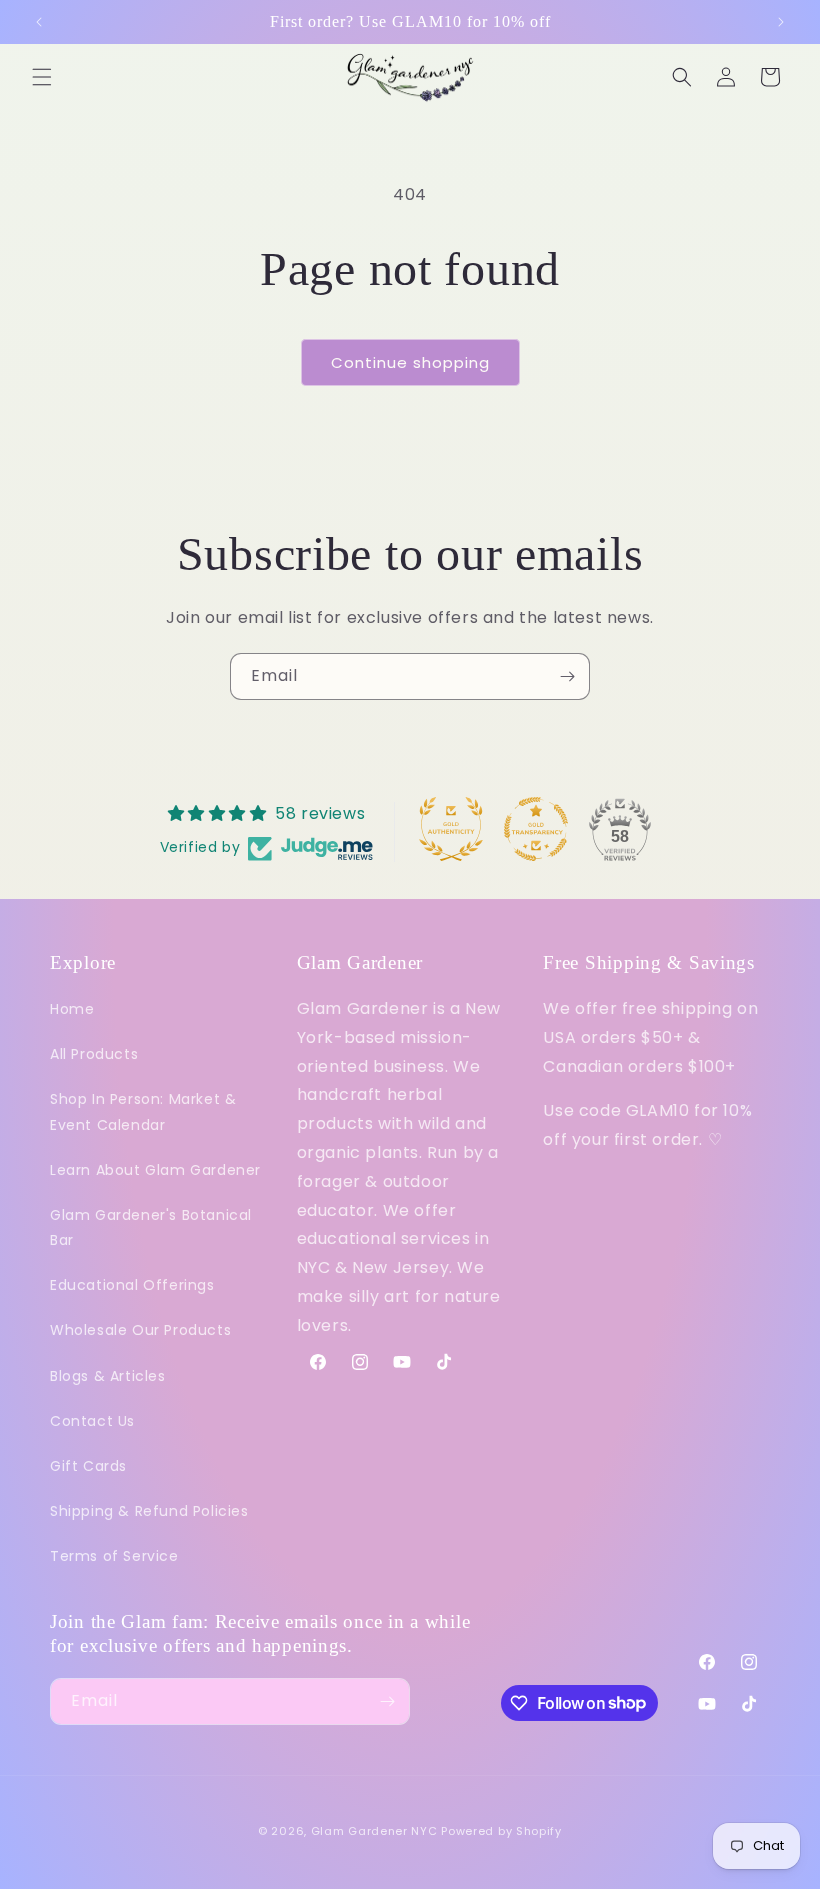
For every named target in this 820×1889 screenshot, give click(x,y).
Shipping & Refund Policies (149, 1511)
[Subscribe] (567, 676)
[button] (42, 77)
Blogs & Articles (108, 1376)
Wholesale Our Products (140, 1330)
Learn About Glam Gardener (155, 1170)
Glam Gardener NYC (374, 1831)
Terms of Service (114, 1556)
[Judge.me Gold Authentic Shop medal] (451, 829)
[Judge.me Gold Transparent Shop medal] (536, 829)
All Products (94, 1054)
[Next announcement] (781, 22)
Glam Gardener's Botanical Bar (151, 1227)
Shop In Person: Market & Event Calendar (143, 1111)
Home (72, 1009)
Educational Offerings (132, 1285)
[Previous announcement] (39, 22)
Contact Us (92, 1421)
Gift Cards (88, 1466)
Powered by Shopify (501, 1831)
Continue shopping (410, 362)
